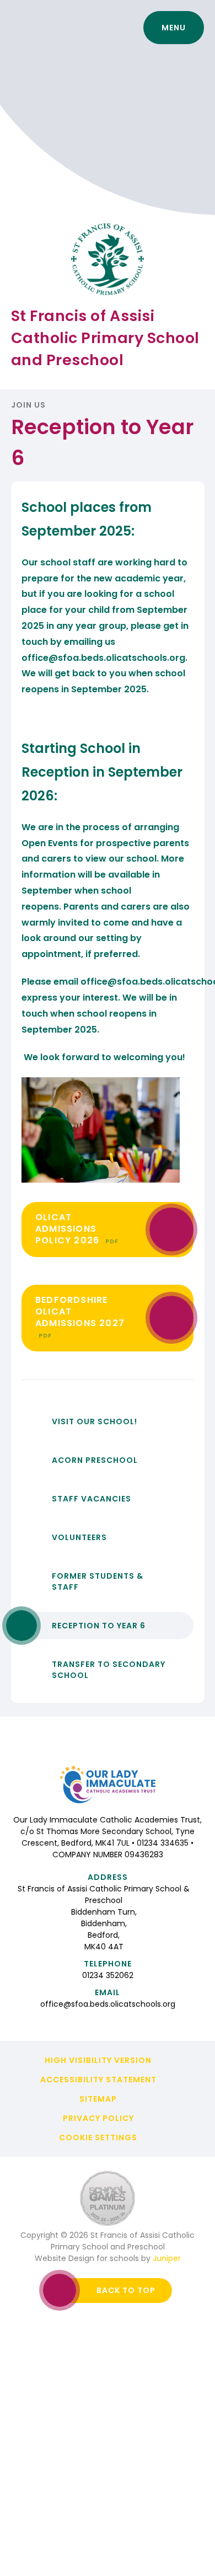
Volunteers (79, 1537)
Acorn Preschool (95, 1460)
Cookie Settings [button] (98, 2137)
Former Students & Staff (98, 1581)
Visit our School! (95, 1421)
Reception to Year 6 (99, 1626)
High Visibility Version (98, 2060)
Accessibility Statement (98, 2080)
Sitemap (98, 2099)
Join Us (28, 405)
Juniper (167, 2258)
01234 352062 (108, 1975)
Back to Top (126, 2290)
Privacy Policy (98, 2118)
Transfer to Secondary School (109, 1670)
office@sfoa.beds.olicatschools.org (103, 658)
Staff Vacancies (92, 1499)
